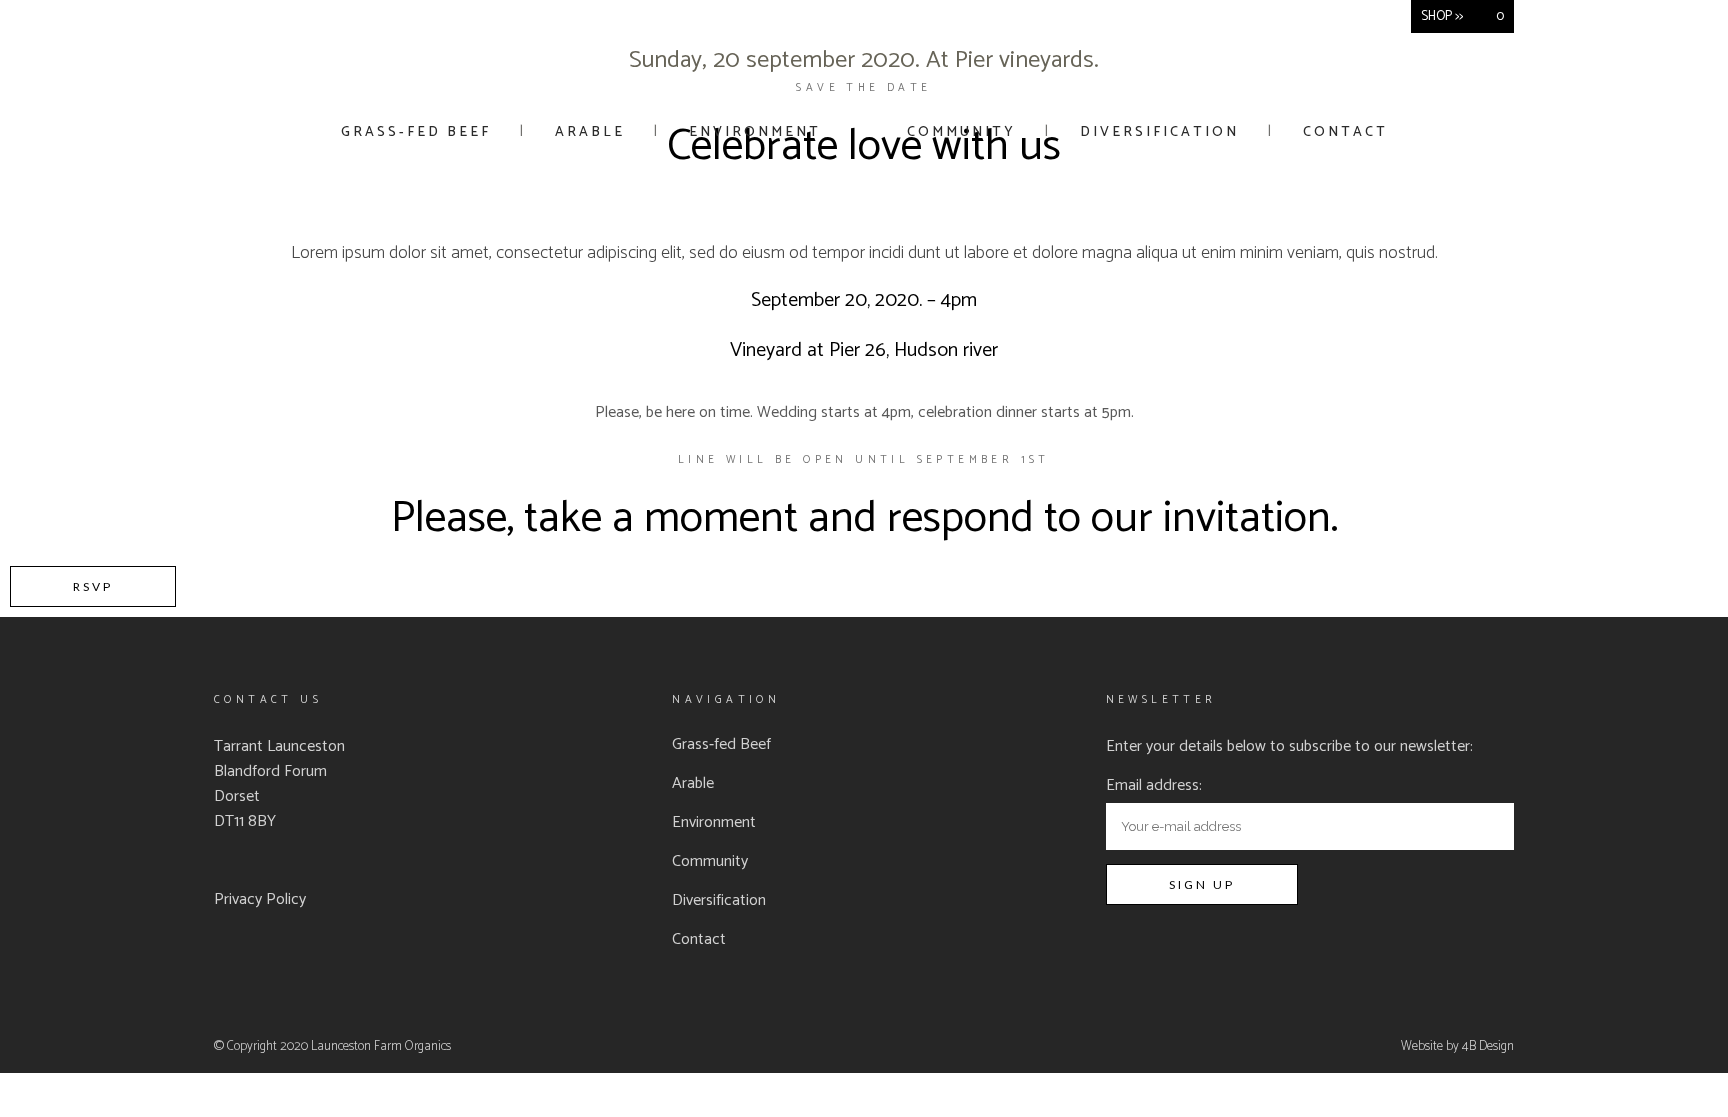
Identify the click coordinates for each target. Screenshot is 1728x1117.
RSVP (93, 586)
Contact (699, 940)
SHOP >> (1442, 16)
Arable (693, 784)
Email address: (1154, 785)
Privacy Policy (260, 899)
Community (710, 862)
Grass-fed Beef (721, 745)
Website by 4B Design (1457, 1046)
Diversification (719, 901)
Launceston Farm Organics (381, 1046)
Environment (714, 823)
